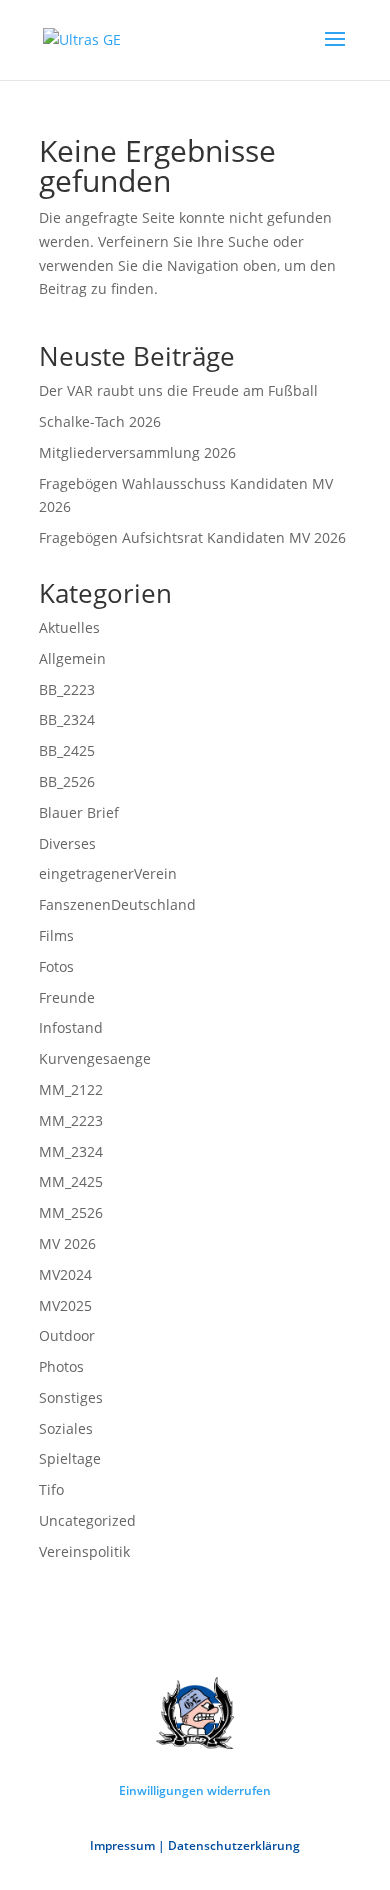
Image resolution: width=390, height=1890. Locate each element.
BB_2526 (67, 781)
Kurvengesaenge (95, 1058)
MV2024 (65, 1274)
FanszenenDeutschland (117, 904)
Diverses (67, 843)
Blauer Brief (79, 812)
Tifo (51, 1489)
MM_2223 (71, 1120)
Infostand (71, 1027)
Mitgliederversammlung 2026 (137, 452)
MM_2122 (71, 1089)
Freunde (67, 997)
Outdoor (67, 1335)
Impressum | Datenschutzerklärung (195, 1845)
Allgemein (72, 658)
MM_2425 (71, 1181)
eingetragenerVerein (108, 873)
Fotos (56, 966)
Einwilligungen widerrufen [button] (195, 1790)
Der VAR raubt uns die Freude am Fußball (178, 390)
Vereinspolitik (84, 1551)
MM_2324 (71, 1151)
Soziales (66, 1428)
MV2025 (65, 1305)
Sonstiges (71, 1397)
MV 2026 (67, 1243)
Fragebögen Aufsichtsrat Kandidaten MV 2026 (192, 537)
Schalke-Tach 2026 (100, 421)
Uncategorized (87, 1520)
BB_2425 (67, 750)
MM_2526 (71, 1212)
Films (56, 935)
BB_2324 (67, 719)
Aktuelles (69, 627)
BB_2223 (67, 689)
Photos (61, 1366)
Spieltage (70, 1458)
